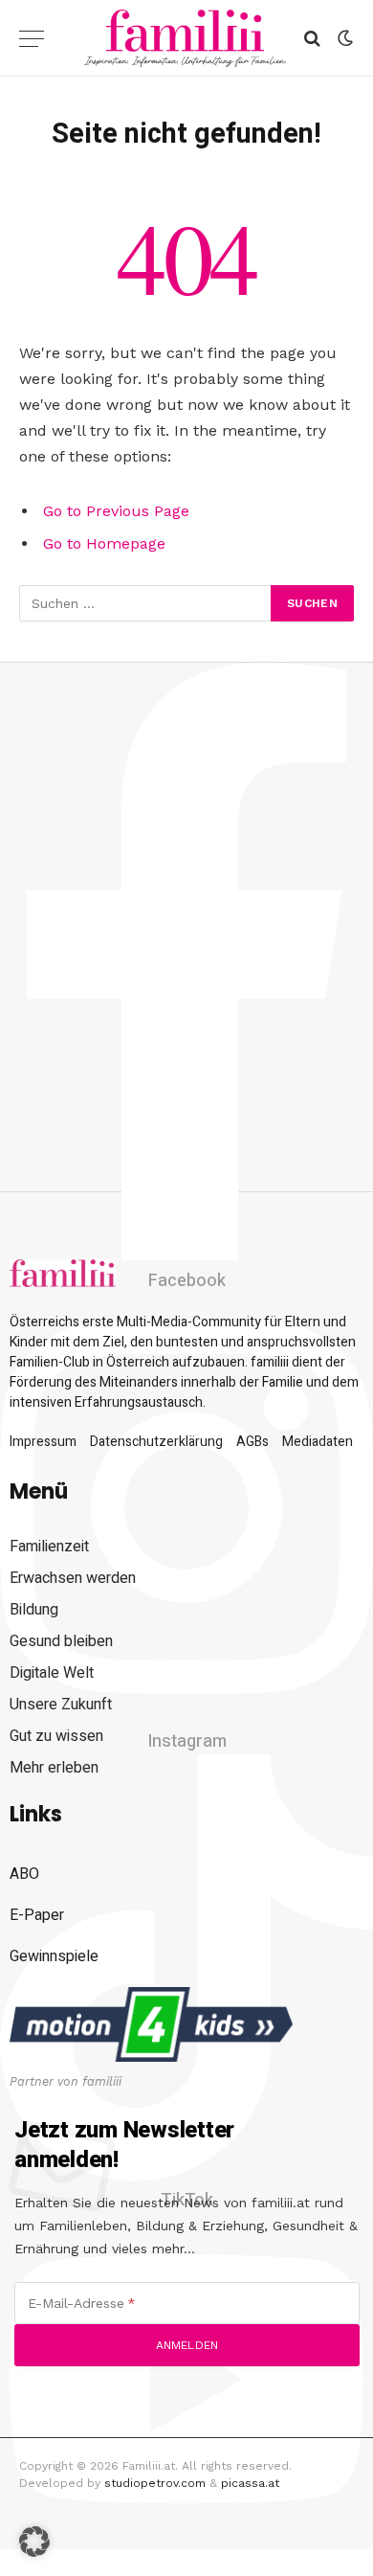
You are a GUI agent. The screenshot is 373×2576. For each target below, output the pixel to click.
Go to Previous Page (116, 511)
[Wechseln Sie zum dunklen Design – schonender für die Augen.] (343, 38)
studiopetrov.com (155, 2483)
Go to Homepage (104, 543)
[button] (34, 2542)
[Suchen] (312, 39)
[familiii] (185, 38)
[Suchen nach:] (146, 603)
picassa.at (250, 2483)
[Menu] (32, 39)
